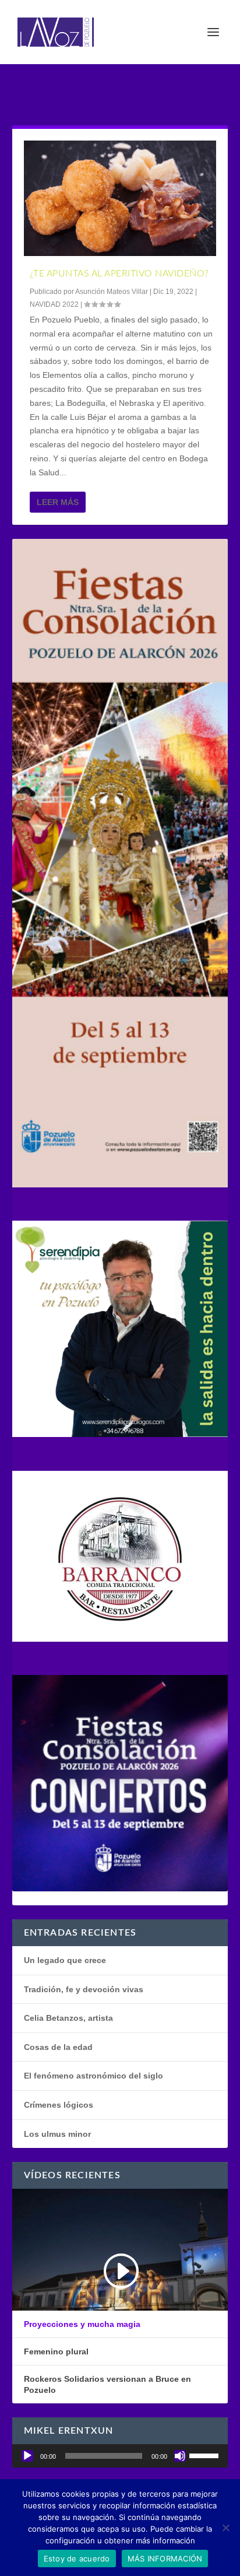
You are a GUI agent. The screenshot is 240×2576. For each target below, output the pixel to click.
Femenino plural (56, 2351)
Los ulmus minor (57, 2134)
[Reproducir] (27, 2456)
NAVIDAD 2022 (54, 304)
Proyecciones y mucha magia (82, 2324)
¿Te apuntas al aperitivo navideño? (119, 274)
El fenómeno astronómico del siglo (93, 2076)
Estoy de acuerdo (77, 2559)
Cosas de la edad (58, 2047)
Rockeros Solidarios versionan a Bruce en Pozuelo (107, 2384)
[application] (120, 2456)
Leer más (58, 502)
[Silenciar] (180, 2456)
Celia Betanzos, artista (68, 2018)
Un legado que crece (65, 1960)
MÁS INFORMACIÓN (165, 2559)
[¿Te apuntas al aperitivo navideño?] (120, 198)
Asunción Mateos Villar (112, 292)
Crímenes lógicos (59, 2105)
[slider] (206, 2455)
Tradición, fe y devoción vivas (84, 1989)
